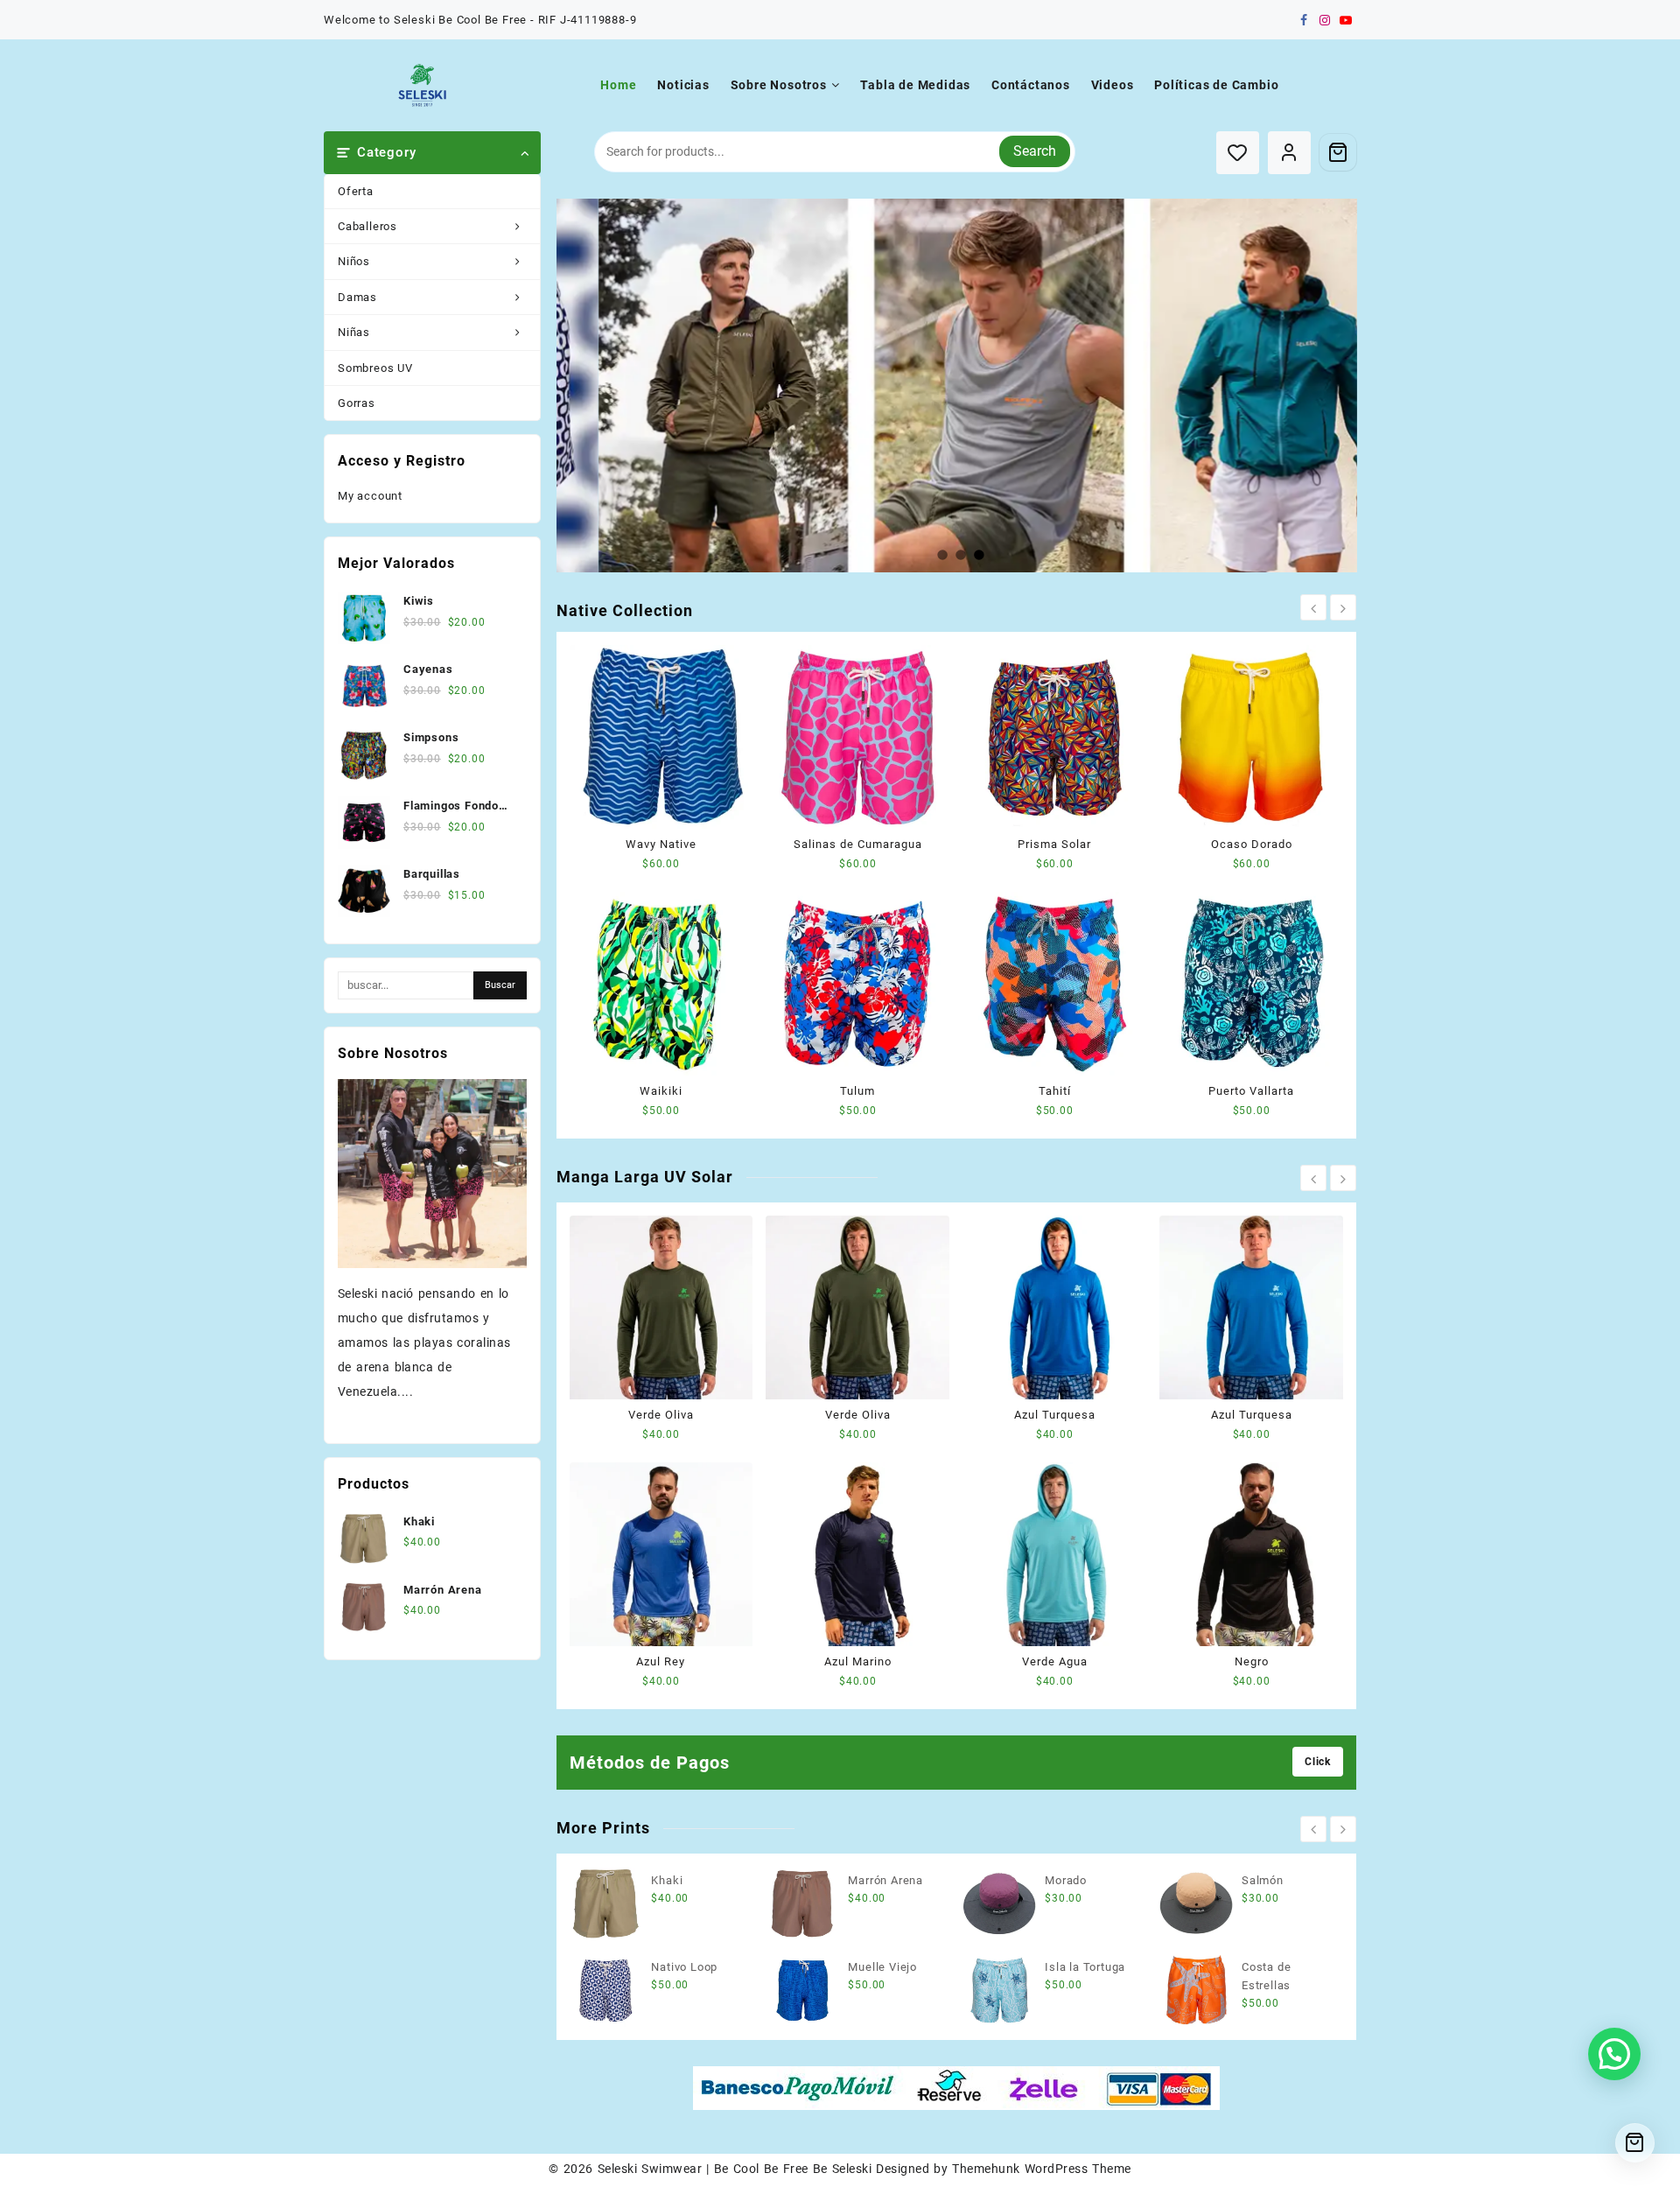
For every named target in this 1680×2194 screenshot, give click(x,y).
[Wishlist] (1238, 153)
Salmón (1263, 1880)
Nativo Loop (684, 1967)
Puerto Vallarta (1251, 1091)
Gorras (357, 403)
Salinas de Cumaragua (858, 844)
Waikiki (661, 1091)
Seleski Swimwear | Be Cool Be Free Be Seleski (735, 2169)
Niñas (354, 332)
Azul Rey (661, 1661)
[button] (1614, 2054)
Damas (357, 297)
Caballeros (367, 226)
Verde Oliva (661, 1415)
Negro (1252, 1661)
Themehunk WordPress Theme (1041, 2169)
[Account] (1289, 153)
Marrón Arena (885, 1880)
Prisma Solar (1054, 844)
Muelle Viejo (882, 1967)
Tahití (1055, 1091)
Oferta (356, 191)
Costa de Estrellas (1266, 1976)
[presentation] (1313, 607)
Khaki (667, 1880)
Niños (354, 261)
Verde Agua (1055, 1661)
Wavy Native (661, 844)
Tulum (857, 1091)
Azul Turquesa (1055, 1415)
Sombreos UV (375, 368)
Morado (1066, 1880)
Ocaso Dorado (1252, 844)
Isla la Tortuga (1085, 1967)
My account (370, 496)
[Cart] (1338, 152)
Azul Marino (858, 1661)
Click (1318, 1762)
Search (1035, 151)
